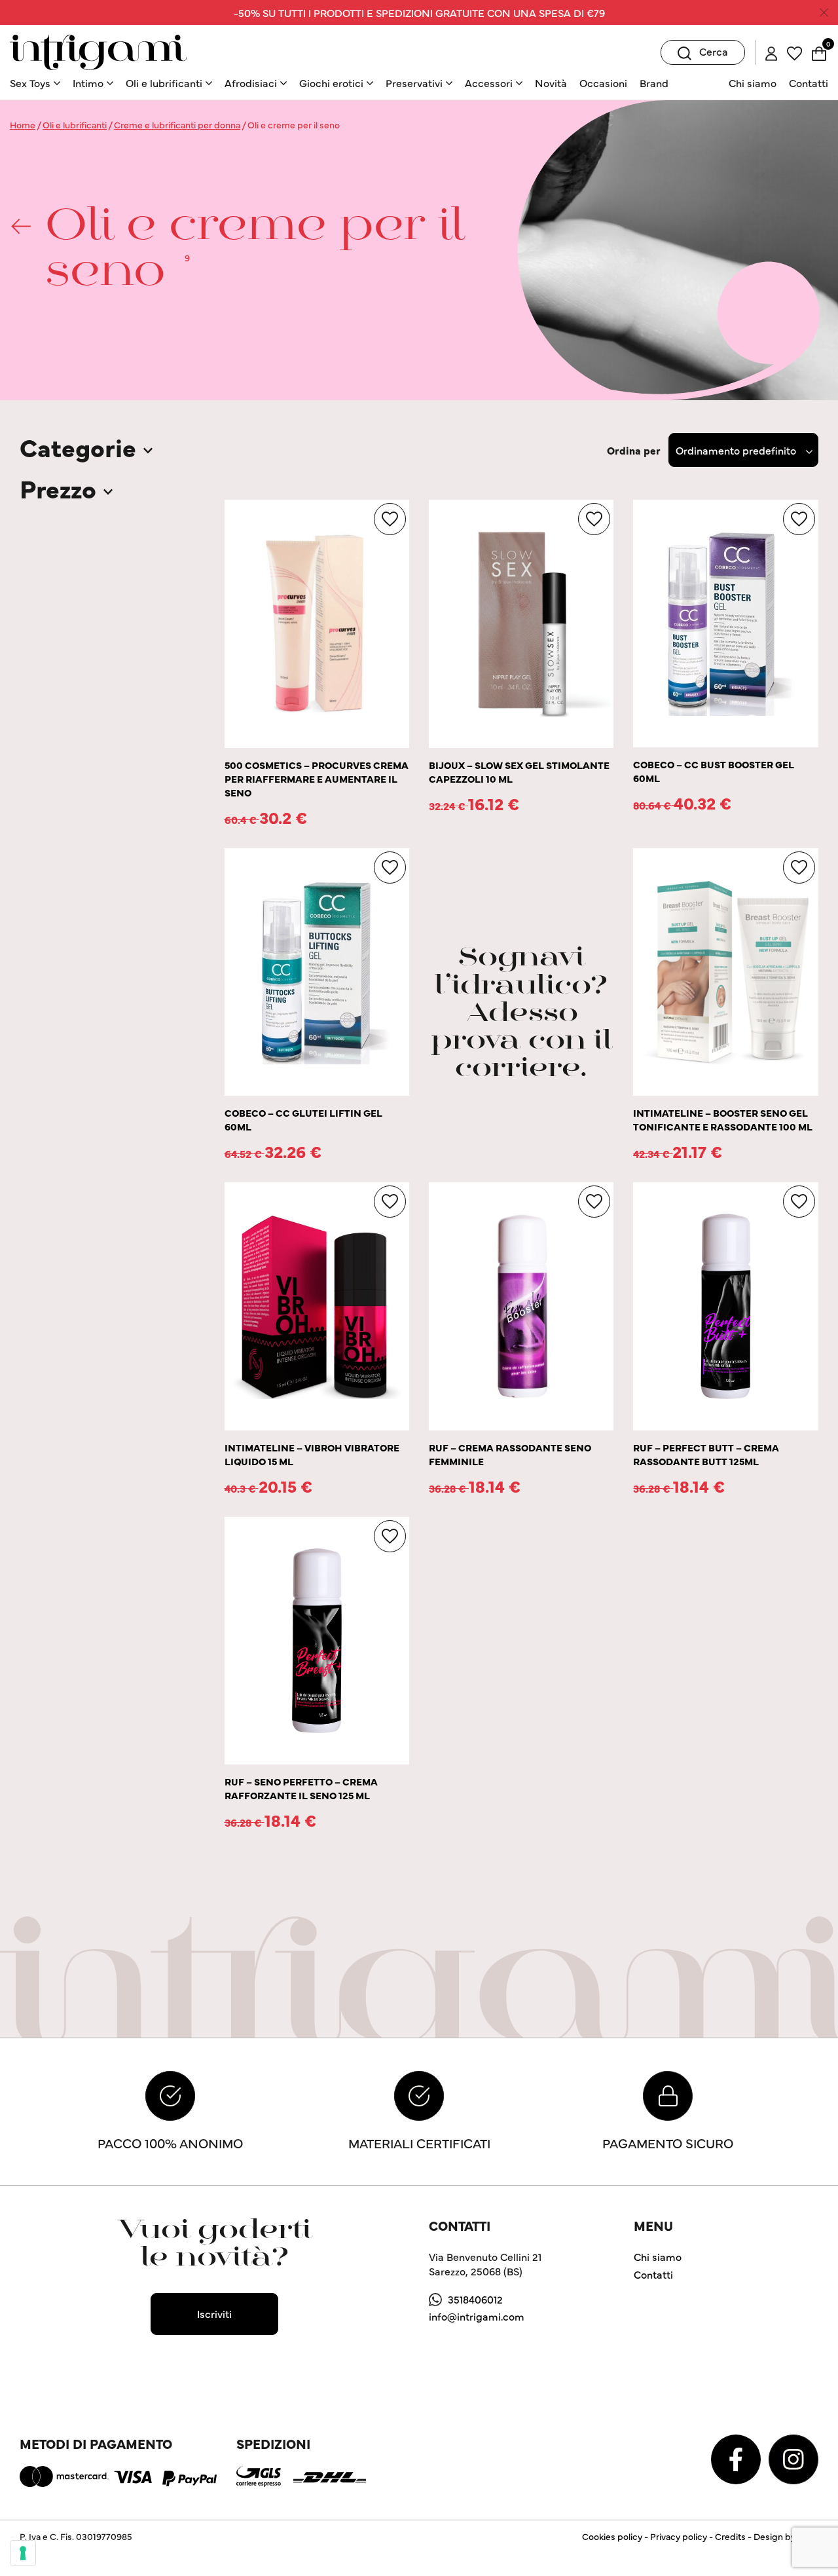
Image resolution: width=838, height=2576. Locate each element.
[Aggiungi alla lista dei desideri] (390, 519)
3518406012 (475, 2299)
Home (23, 124)
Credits (730, 2536)
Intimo (88, 83)
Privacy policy (679, 2536)
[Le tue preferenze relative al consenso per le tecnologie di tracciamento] (23, 2553)
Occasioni (603, 83)
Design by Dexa (786, 2536)
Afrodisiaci (251, 83)
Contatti (809, 83)
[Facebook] (737, 2457)
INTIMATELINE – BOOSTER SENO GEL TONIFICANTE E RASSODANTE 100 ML (723, 1119)
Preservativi (414, 83)
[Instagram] (793, 2457)
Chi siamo (753, 83)
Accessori (489, 83)
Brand (654, 83)
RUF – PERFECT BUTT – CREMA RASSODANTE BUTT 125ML (706, 1454)
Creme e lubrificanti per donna (177, 124)
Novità (551, 83)
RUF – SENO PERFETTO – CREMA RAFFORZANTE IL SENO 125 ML (301, 1788)
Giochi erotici (331, 83)
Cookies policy (612, 2536)
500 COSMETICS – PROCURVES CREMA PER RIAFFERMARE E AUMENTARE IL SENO (317, 778)
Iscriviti (214, 2313)
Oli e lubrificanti (164, 83)
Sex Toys (30, 83)
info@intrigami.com (477, 2316)
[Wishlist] (794, 52)
